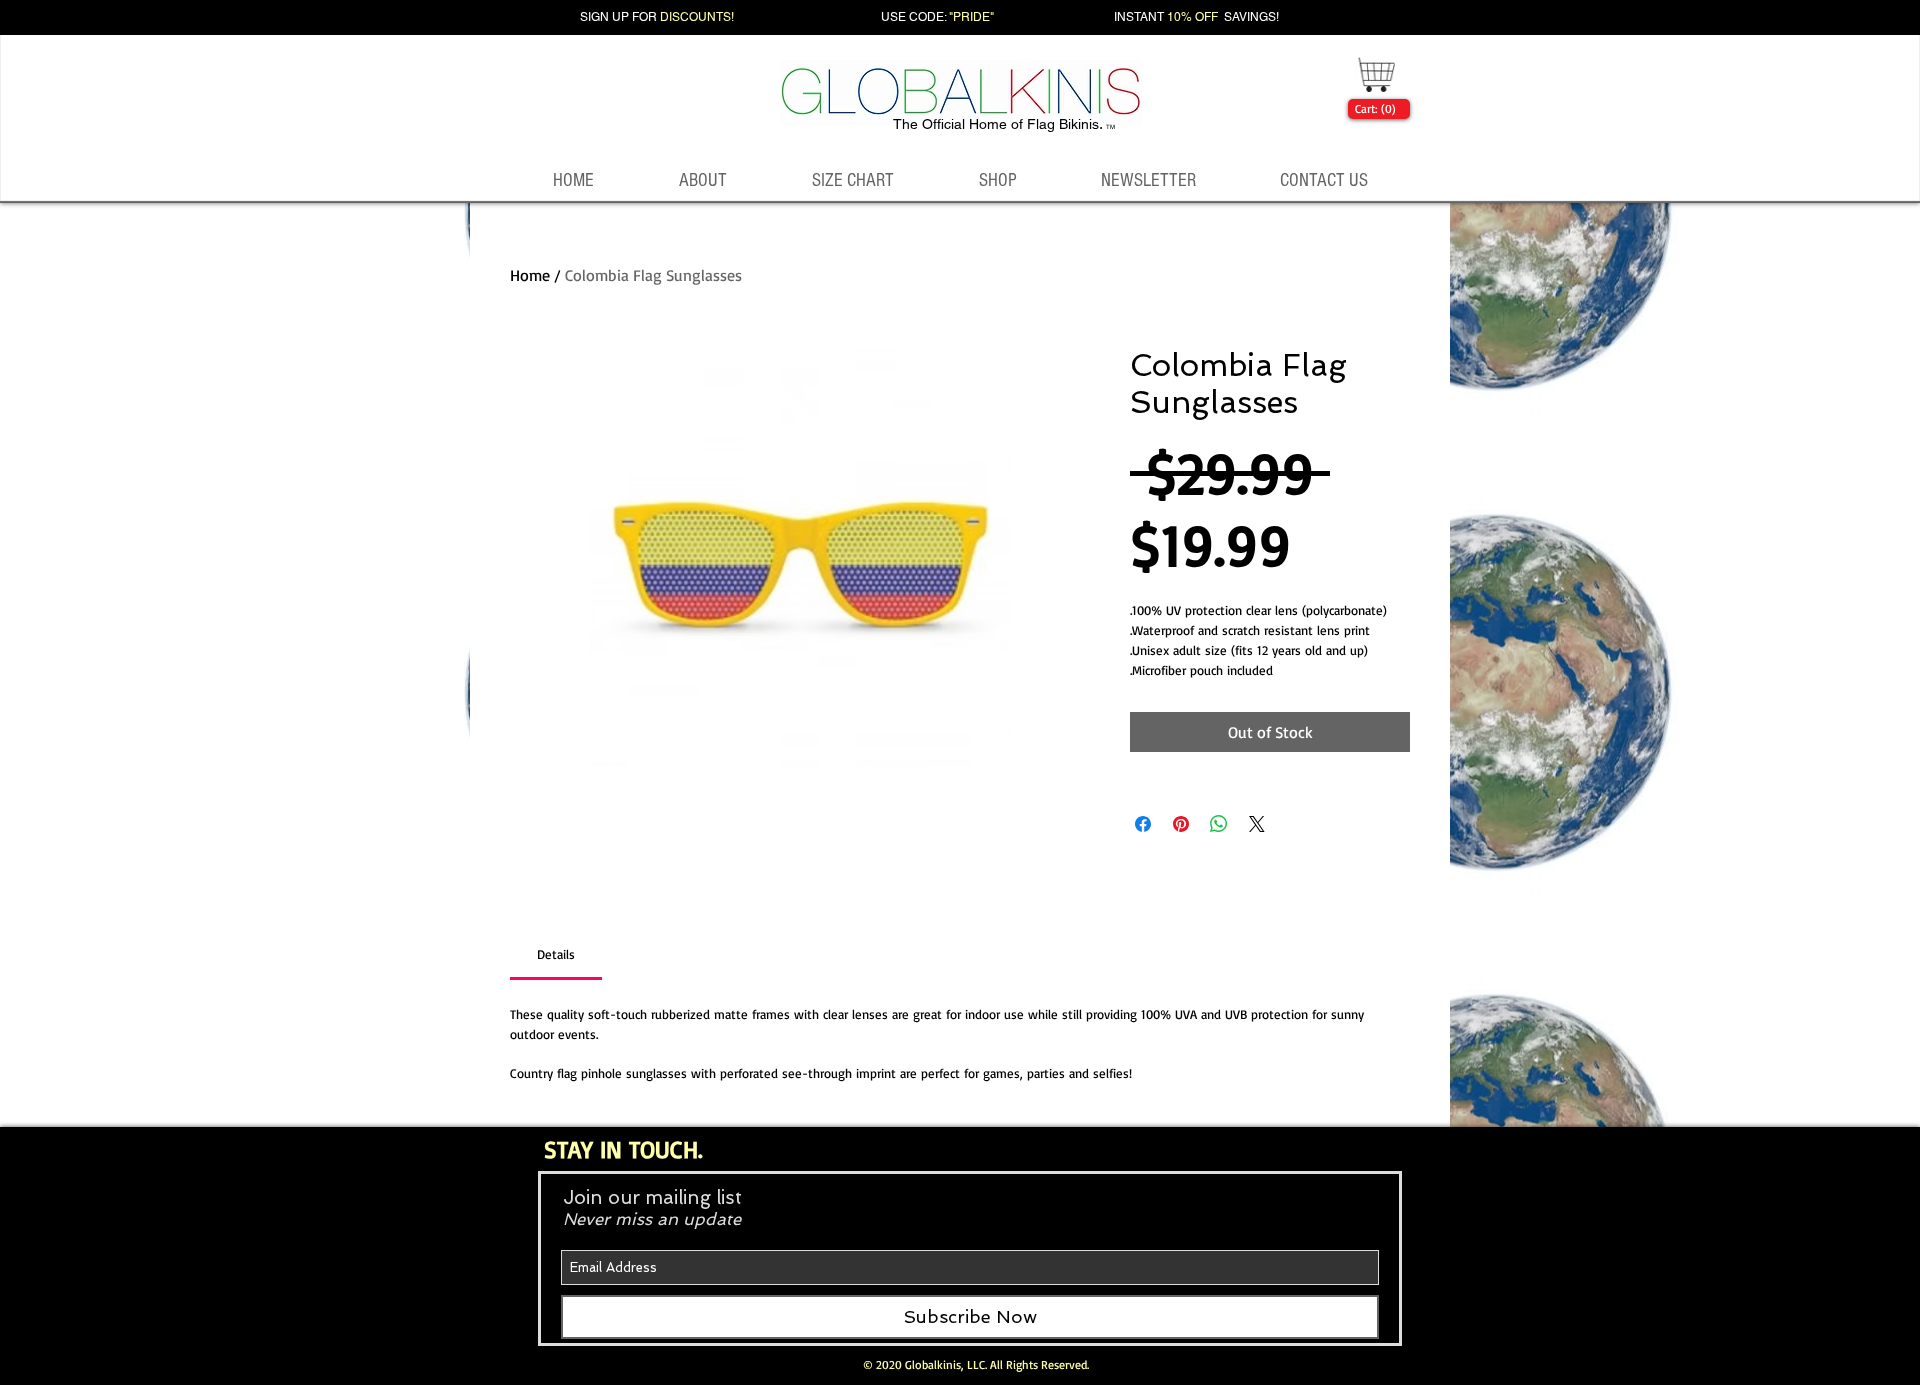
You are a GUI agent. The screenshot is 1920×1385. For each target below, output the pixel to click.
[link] (1375, 109)
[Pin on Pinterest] (1181, 824)
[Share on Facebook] (1143, 824)
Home (530, 275)
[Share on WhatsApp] (1219, 824)
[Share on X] (1257, 824)
